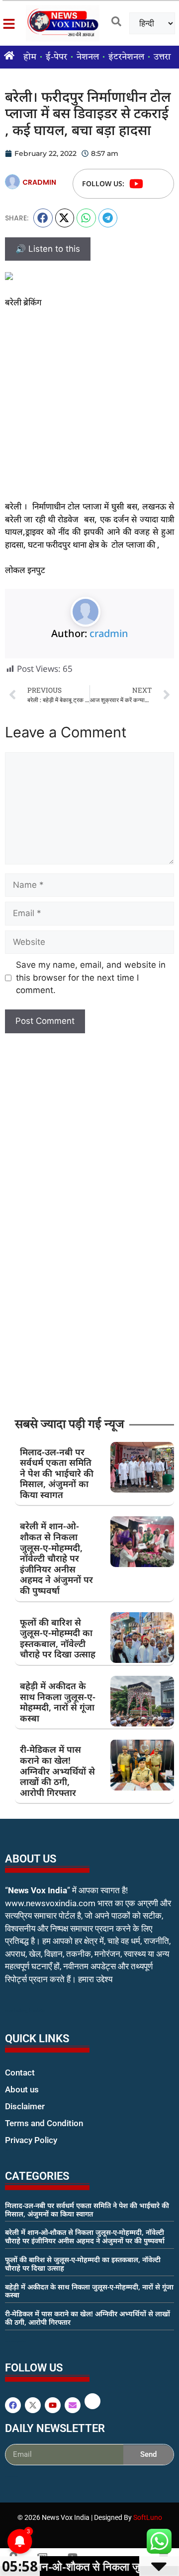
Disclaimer (25, 2106)
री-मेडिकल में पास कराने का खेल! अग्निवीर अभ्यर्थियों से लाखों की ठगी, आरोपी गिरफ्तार (57, 1771)
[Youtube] (136, 184)
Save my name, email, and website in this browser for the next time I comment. (91, 977)
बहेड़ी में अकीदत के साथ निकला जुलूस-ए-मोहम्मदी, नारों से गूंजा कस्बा (58, 1702)
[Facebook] (13, 2405)
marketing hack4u (25, 2011)
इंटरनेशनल (126, 57)
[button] (43, 218)
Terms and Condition (44, 2123)
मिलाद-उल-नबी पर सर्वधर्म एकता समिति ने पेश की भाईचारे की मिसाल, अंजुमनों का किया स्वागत (57, 1473)
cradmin (109, 633)
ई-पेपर (56, 57)
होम (30, 57)
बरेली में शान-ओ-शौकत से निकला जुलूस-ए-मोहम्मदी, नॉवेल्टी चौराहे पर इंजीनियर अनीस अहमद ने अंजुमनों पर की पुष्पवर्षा (56, 1558)
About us (22, 2089)
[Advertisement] (89, 411)
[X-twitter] (33, 2405)
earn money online (15, 2341)
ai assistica (12, 2476)
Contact (20, 2073)
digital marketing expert (19, 2149)
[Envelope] (73, 2405)
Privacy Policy (31, 2140)
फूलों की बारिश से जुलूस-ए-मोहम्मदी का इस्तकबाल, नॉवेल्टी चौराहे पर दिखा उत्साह (58, 1638)
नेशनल (88, 57)
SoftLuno (148, 2517)
